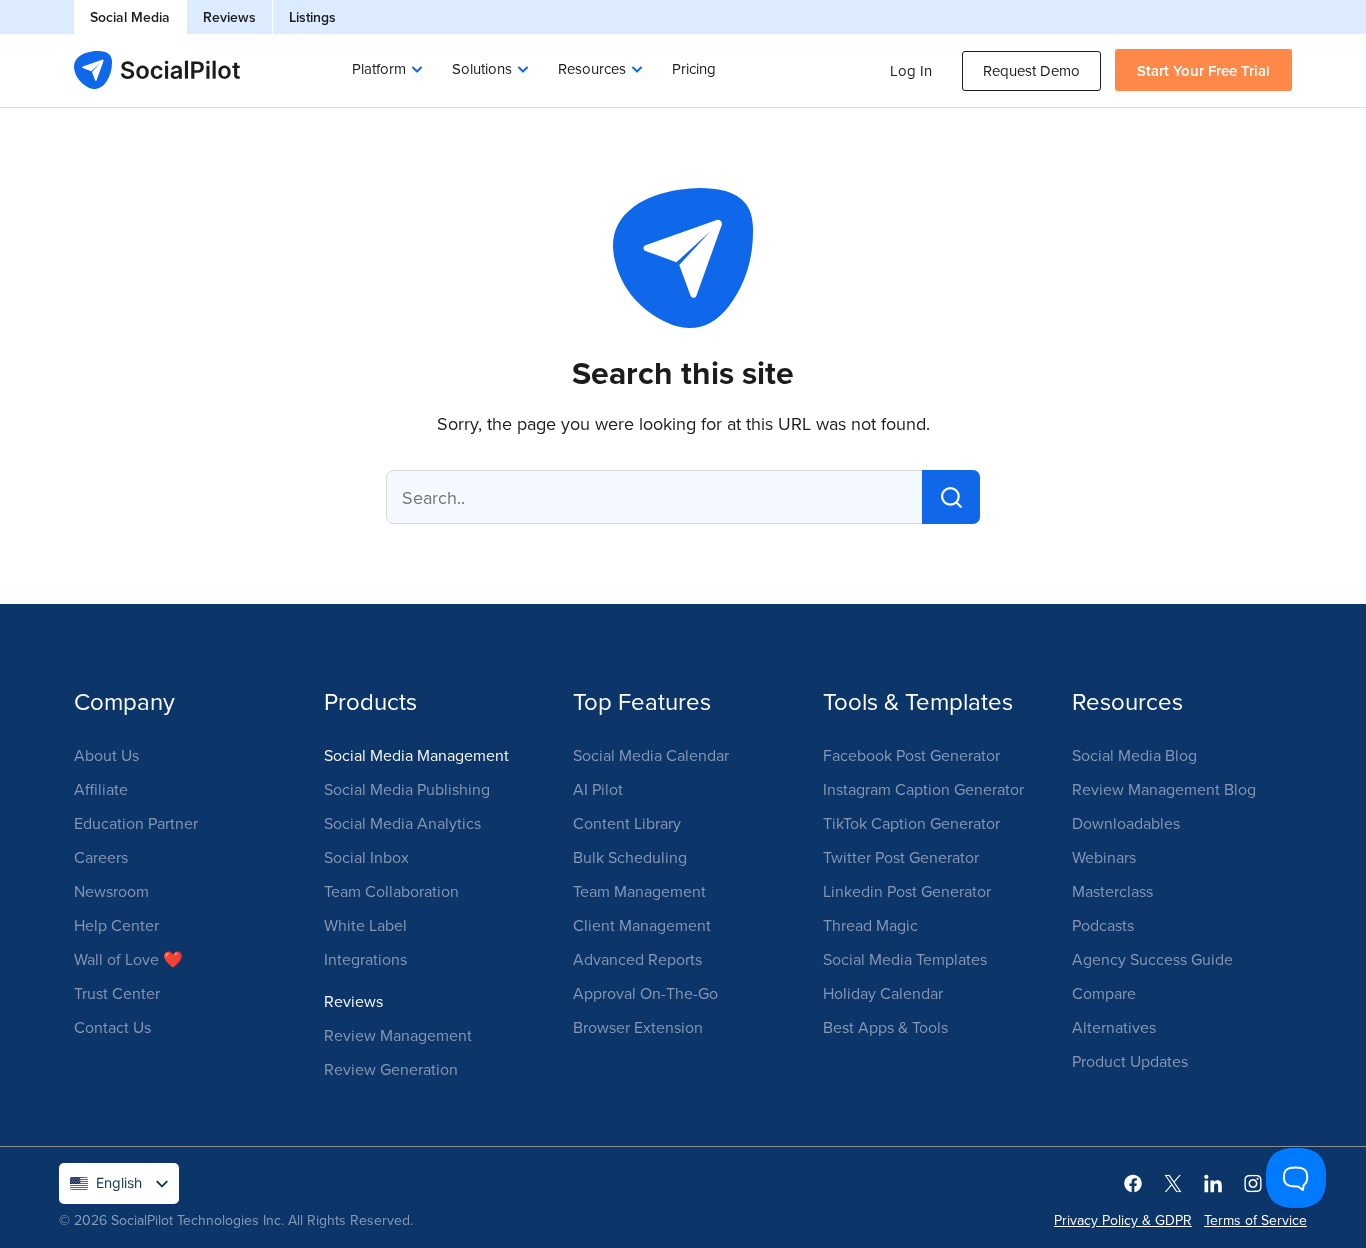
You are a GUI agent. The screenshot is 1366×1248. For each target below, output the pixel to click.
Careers (101, 857)
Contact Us (112, 1027)
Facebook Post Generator (911, 755)
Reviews (229, 17)
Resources (592, 68)
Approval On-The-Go (645, 993)
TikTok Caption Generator (911, 823)
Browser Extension (638, 1027)
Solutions (482, 68)
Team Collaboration (391, 891)
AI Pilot (598, 789)
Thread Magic (870, 925)
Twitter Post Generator (901, 857)
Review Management (398, 1035)
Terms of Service (1255, 1220)
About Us (106, 755)
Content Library (627, 823)
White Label (365, 925)
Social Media (130, 17)
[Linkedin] (1213, 1182)
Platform (379, 68)
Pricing (694, 68)
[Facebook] (1133, 1182)
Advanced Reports (637, 959)
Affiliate (101, 789)
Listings (312, 17)
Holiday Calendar (883, 993)
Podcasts (1103, 925)
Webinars (1104, 857)
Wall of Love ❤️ (128, 959)
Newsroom (111, 891)
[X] (1173, 1182)
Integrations (365, 959)
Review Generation (391, 1069)
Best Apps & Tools (885, 1027)
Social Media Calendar (651, 755)
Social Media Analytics (402, 823)
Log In (911, 70)
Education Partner (136, 823)
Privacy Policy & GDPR (1123, 1220)
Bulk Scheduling (630, 857)
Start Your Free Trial (1203, 70)
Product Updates (1130, 1061)
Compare (1104, 993)
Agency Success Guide (1152, 959)
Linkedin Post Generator (907, 891)
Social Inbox (366, 857)
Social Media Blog (1134, 755)
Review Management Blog (1164, 789)
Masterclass (1112, 891)
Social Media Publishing (407, 789)
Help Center (116, 925)
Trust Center (117, 993)
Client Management (642, 925)
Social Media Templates (905, 959)
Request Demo (1031, 70)
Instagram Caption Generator (923, 789)
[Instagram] (1253, 1182)
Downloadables (1126, 823)
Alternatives (1114, 1027)
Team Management (639, 891)
